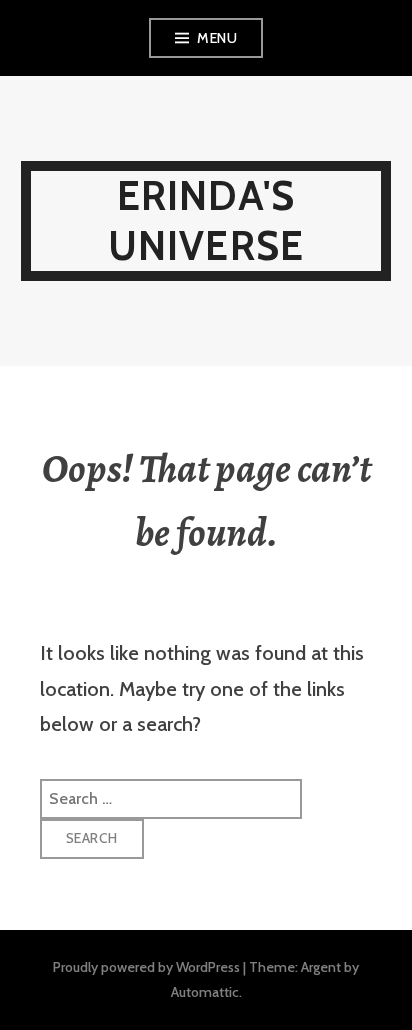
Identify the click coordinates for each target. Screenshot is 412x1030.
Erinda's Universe (206, 220)
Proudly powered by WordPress (146, 967)
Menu (217, 38)
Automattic (205, 992)
